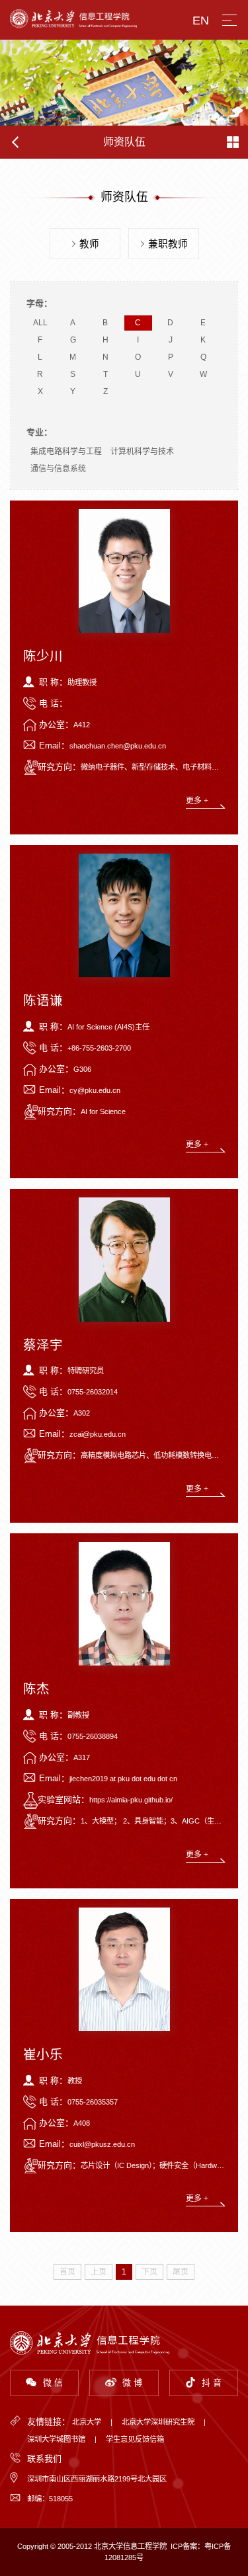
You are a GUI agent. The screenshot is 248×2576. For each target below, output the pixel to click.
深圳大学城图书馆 (56, 2439)
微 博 (132, 2383)
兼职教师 (168, 244)
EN (201, 20)
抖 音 (212, 2383)
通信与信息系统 (58, 469)
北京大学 (87, 2422)
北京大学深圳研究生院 (158, 2422)
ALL (40, 323)
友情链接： (49, 2422)
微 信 (53, 2383)
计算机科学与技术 (142, 452)
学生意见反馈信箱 (135, 2439)
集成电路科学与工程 (66, 452)
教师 (89, 244)
